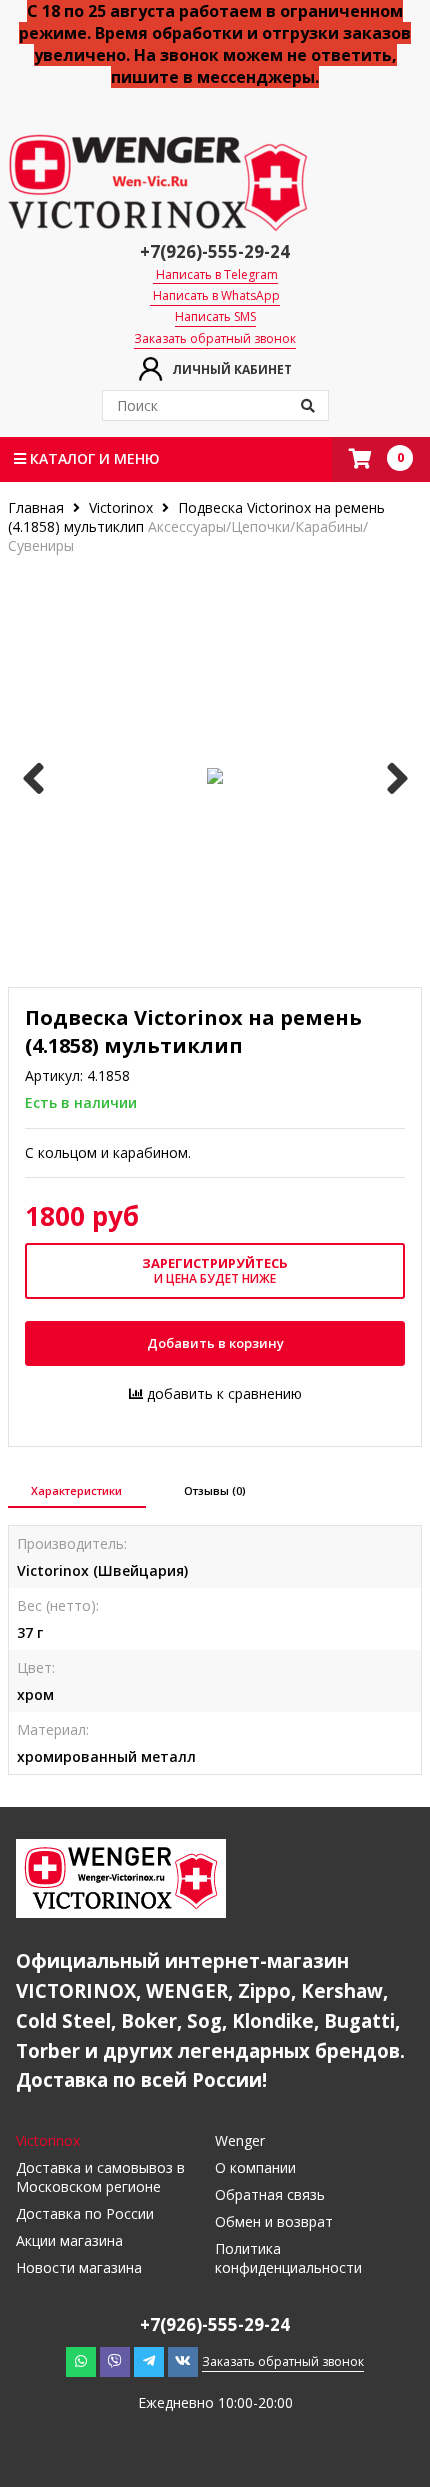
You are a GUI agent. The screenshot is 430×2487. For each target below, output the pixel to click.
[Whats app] (81, 2361)
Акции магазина (69, 2240)
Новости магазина (79, 2267)
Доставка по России (85, 2213)
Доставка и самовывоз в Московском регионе (100, 2177)
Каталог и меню (93, 458)
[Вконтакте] (183, 2361)
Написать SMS (215, 317)
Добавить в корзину (215, 1343)
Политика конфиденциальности (288, 2258)
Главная (38, 507)
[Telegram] (149, 2361)
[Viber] (115, 2361)
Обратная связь (270, 2194)
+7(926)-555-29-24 (215, 251)
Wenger (240, 2140)
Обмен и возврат (274, 2221)
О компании (255, 2167)
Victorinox (121, 507)
